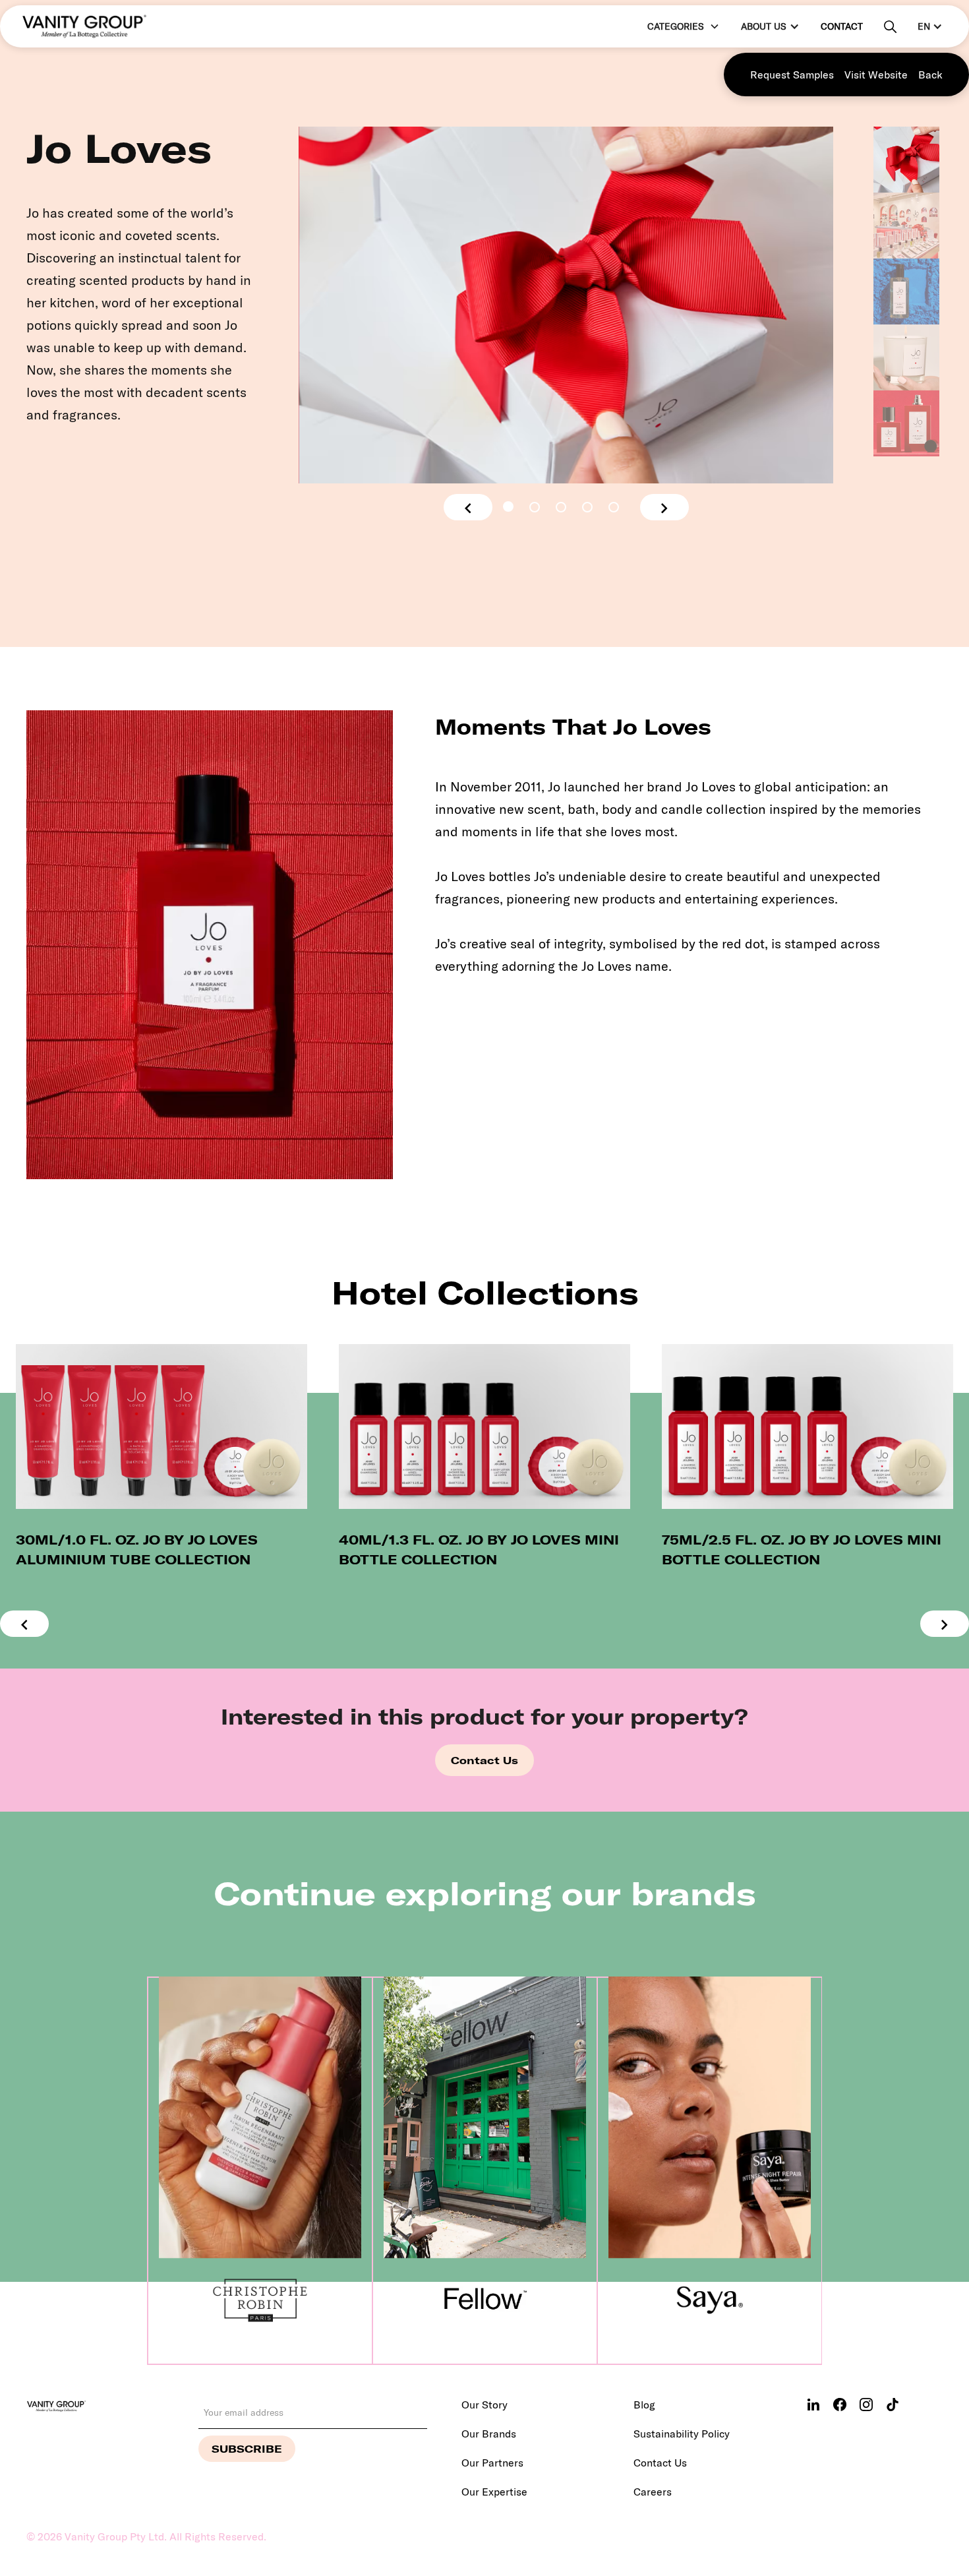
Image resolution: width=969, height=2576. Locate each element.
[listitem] (161, 1457)
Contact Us (484, 1760)
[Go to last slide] (468, 507)
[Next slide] (664, 507)
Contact (842, 26)
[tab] (508, 506)
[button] (682, 27)
